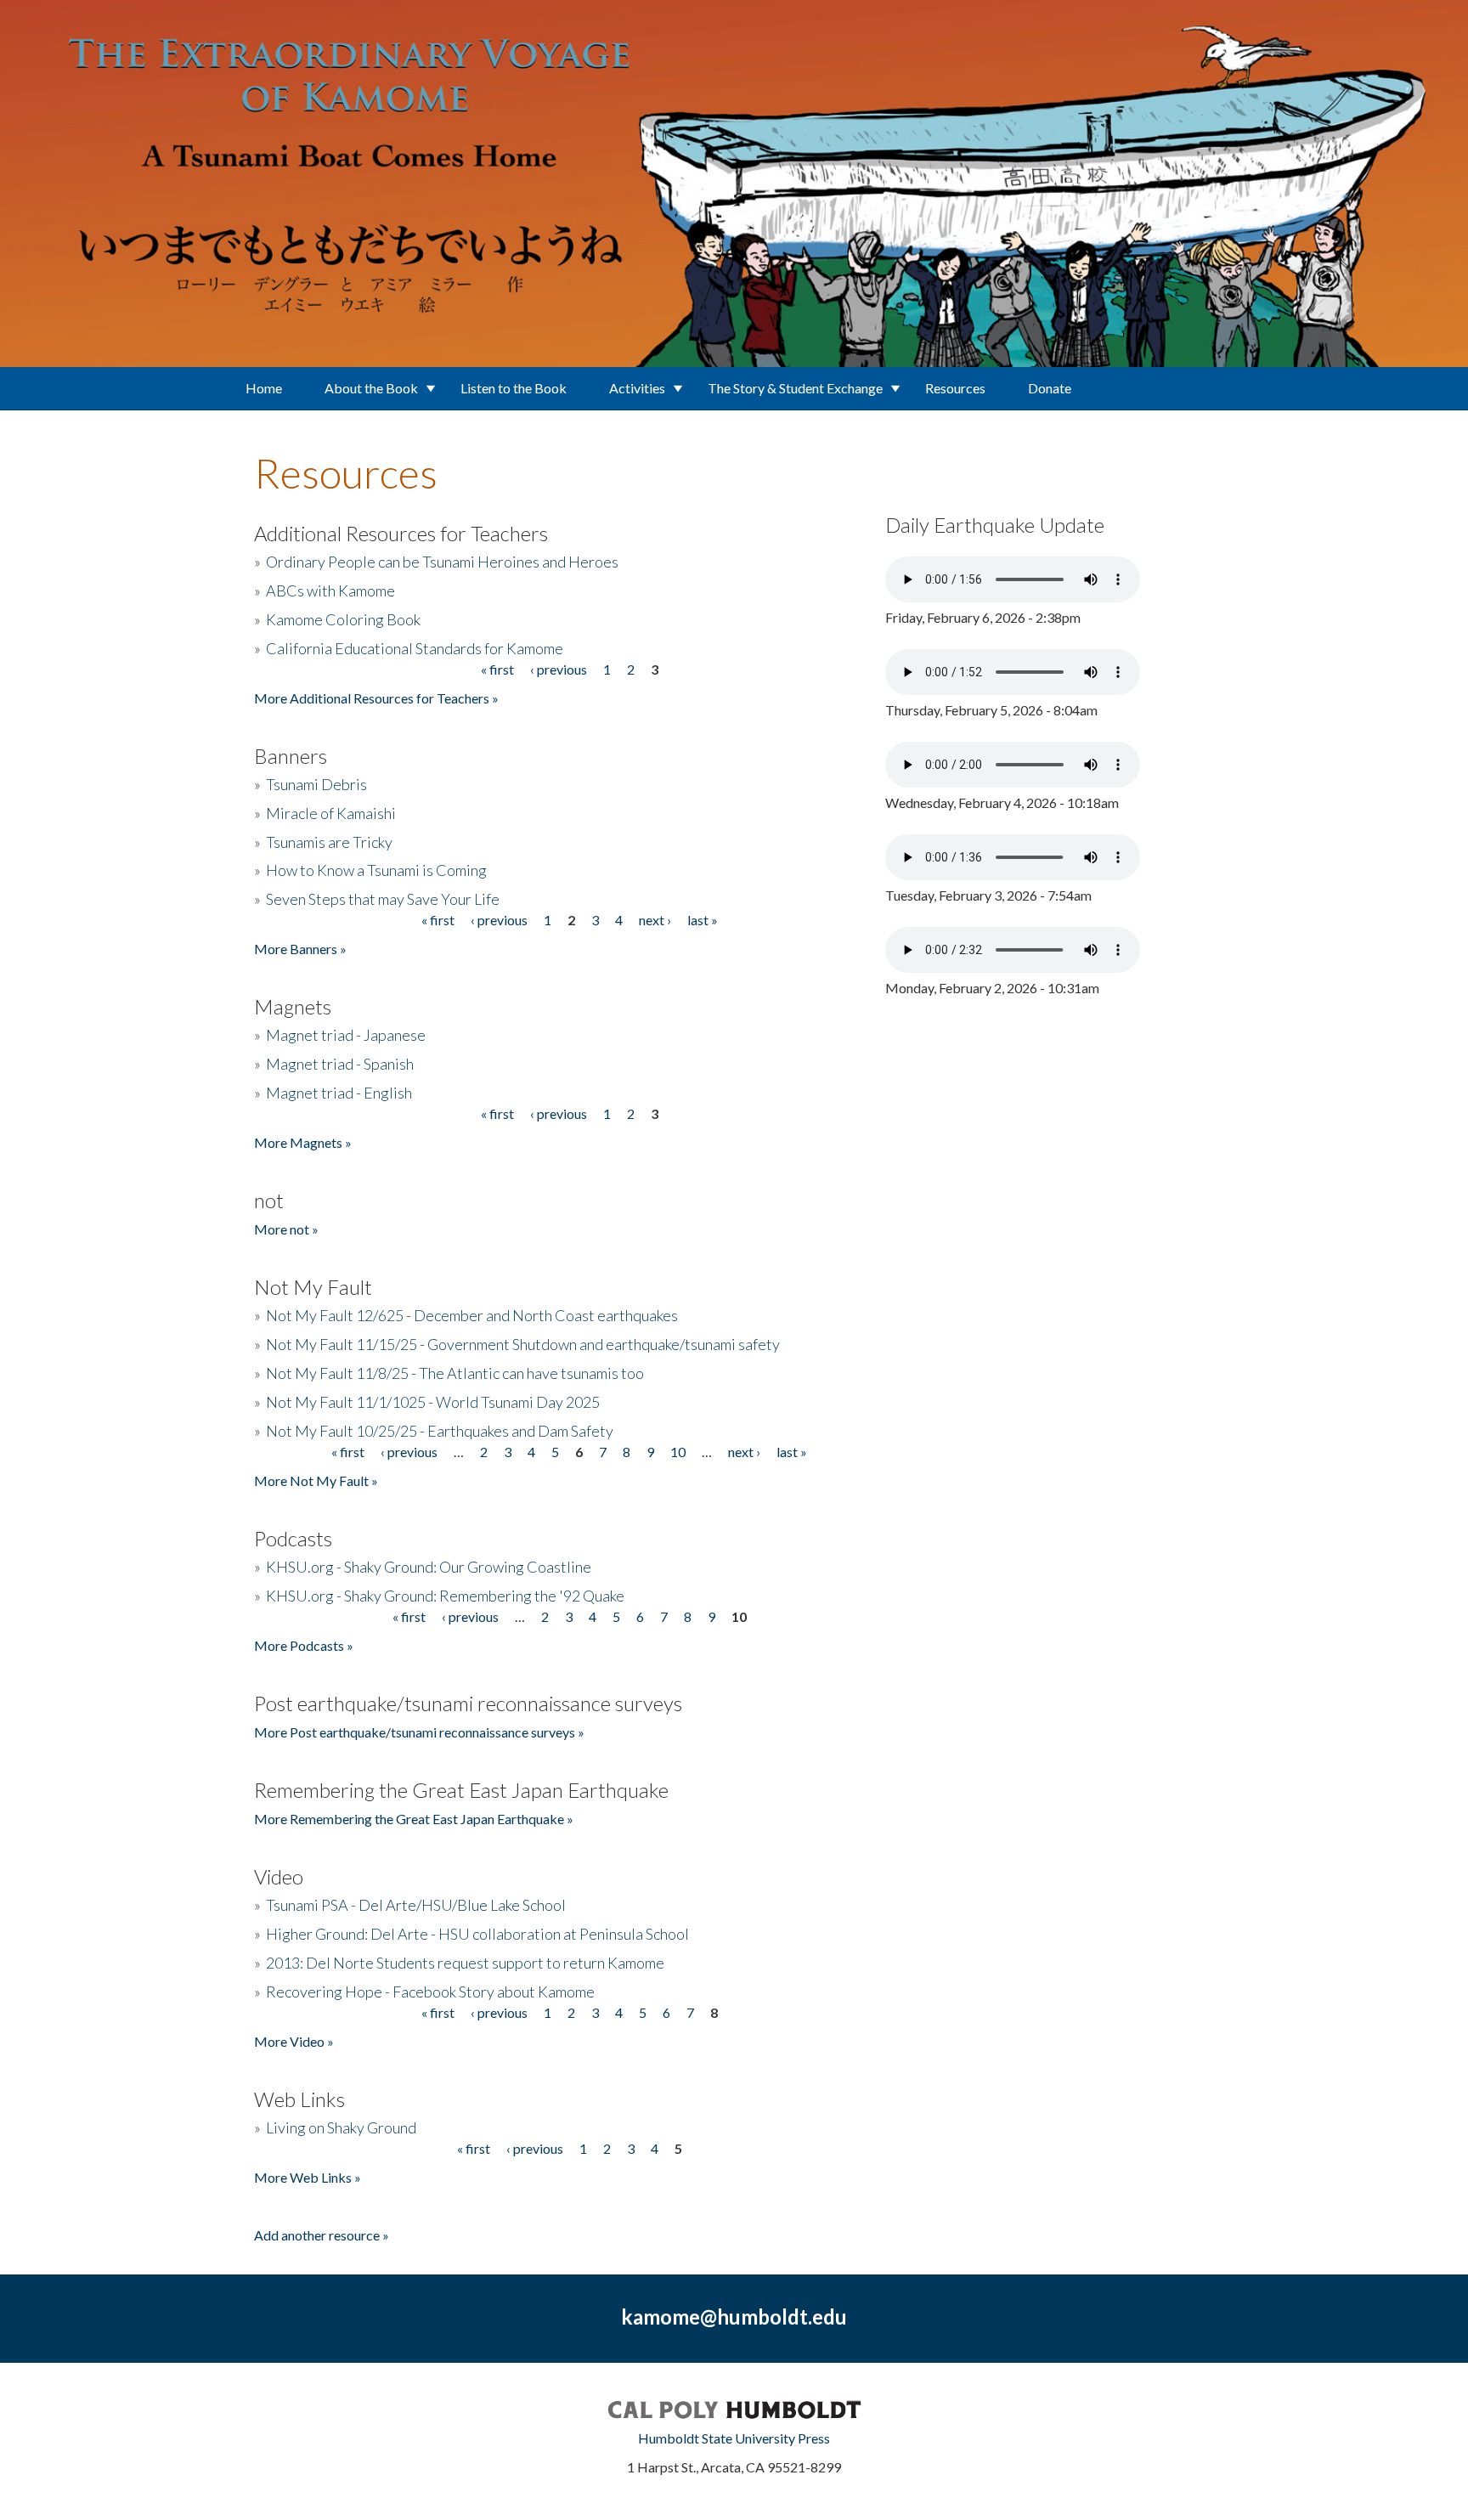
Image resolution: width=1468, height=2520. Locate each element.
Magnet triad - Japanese (346, 1035)
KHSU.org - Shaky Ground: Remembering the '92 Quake (445, 1596)
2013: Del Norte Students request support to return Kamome (465, 1963)
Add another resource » (322, 2235)
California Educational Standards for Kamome (415, 648)
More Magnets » (303, 1142)
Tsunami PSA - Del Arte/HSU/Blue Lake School (416, 1905)
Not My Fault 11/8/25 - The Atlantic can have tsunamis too (455, 1373)
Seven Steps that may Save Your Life (383, 899)
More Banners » (300, 949)
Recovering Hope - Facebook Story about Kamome (430, 1992)
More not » (286, 1229)
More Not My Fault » (316, 1480)
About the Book (371, 388)
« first (497, 669)
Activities (637, 388)
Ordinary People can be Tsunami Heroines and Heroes (442, 562)
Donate (1050, 388)
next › (655, 920)
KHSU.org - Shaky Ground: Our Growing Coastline (429, 1567)
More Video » (294, 2041)
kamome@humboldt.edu (734, 2317)
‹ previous (559, 669)
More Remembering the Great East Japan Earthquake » (414, 1819)
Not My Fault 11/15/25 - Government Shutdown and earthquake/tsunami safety (523, 1344)
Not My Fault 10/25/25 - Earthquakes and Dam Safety (440, 1431)
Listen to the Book (514, 388)
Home (264, 388)
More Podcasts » (304, 1645)
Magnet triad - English (339, 1093)
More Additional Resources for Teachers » (376, 698)
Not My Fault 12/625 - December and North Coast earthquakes (472, 1315)
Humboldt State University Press (734, 2438)
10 (678, 1452)
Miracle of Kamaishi (331, 813)
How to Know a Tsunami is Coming (376, 870)
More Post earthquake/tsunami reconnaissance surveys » (419, 1732)
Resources (955, 388)
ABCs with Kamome (330, 590)
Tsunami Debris (316, 784)
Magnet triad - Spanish (340, 1064)
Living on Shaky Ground (341, 2127)
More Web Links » (308, 2177)
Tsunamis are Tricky (329, 842)
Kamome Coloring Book (343, 619)
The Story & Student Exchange (795, 388)
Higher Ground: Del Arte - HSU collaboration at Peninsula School (477, 1934)
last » (703, 920)
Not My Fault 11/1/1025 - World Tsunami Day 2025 (433, 1402)
